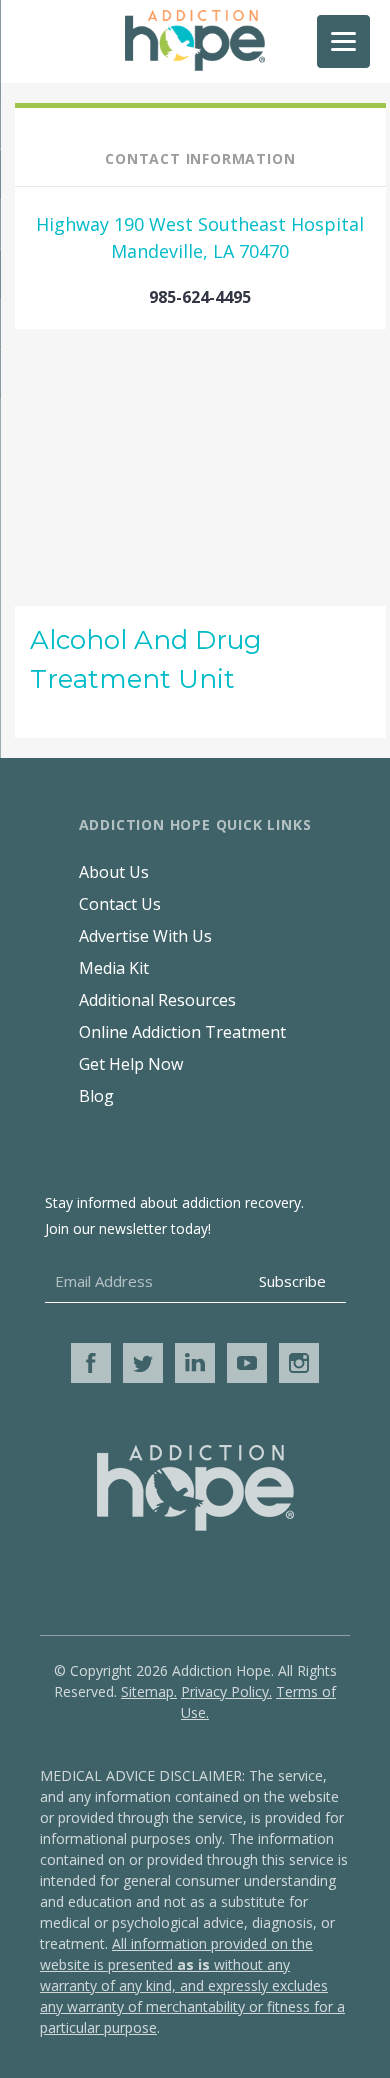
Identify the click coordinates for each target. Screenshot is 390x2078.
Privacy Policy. (226, 1691)
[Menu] (343, 41)
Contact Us (120, 904)
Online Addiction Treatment (182, 1032)
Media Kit (114, 968)
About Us (114, 872)
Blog (96, 1096)
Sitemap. (149, 1691)
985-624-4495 (200, 297)
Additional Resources (157, 1000)
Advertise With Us (145, 936)
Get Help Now (131, 1064)
